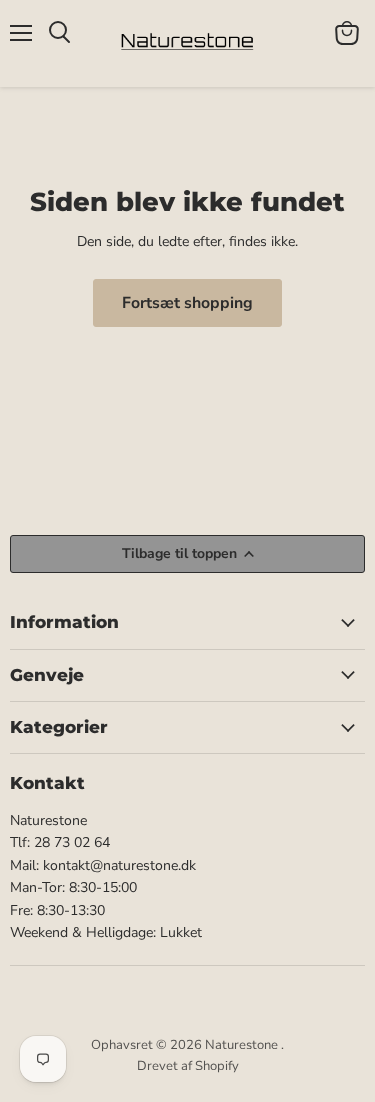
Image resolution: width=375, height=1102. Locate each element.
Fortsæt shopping (187, 303)
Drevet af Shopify (188, 1066)
